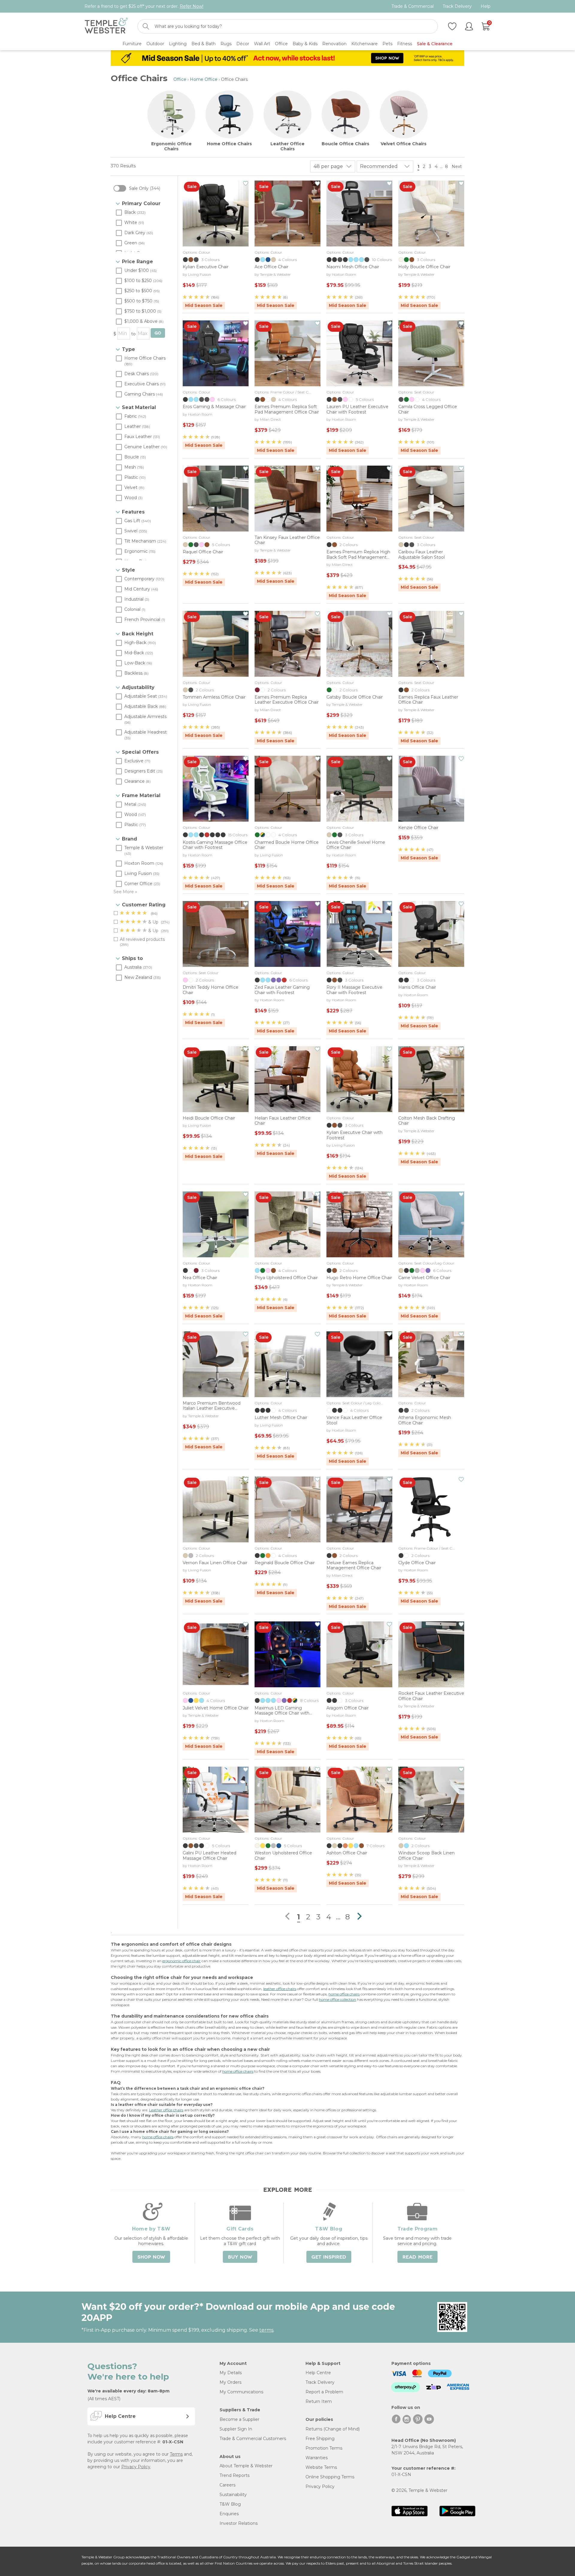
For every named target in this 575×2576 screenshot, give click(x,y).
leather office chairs (280, 1989)
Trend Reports (234, 2475)
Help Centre (318, 2373)
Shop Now (151, 2257)
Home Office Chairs (229, 144)
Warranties (317, 2458)
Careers (227, 2485)
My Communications (241, 2392)
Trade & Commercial (413, 6)
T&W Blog (230, 2504)
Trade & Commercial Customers (253, 2439)
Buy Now (240, 2257)
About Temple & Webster (246, 2466)
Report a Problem (324, 2392)
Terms (176, 2454)
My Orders (230, 2382)
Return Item (319, 2401)
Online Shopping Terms (330, 2477)
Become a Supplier (239, 2419)
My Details (231, 2373)
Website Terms (321, 2467)
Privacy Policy (136, 2467)
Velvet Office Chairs (404, 144)
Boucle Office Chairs (345, 144)
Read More (417, 2257)
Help (486, 6)
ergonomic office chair (181, 1961)
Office (180, 79)
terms (266, 2330)
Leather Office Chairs (287, 146)
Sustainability (233, 2495)
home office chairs (344, 1994)
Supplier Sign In (236, 2429)
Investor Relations (239, 2523)
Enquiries (229, 2514)
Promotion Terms (324, 2448)
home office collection (338, 1999)
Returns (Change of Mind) (333, 2429)
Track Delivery (457, 6)
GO (158, 333)
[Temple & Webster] (106, 26)
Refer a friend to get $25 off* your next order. (144, 6)
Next (457, 166)
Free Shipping (320, 2439)
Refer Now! (192, 6)
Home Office (204, 79)
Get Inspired (329, 2257)
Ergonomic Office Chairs (171, 146)
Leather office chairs (166, 2110)
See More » (125, 892)
